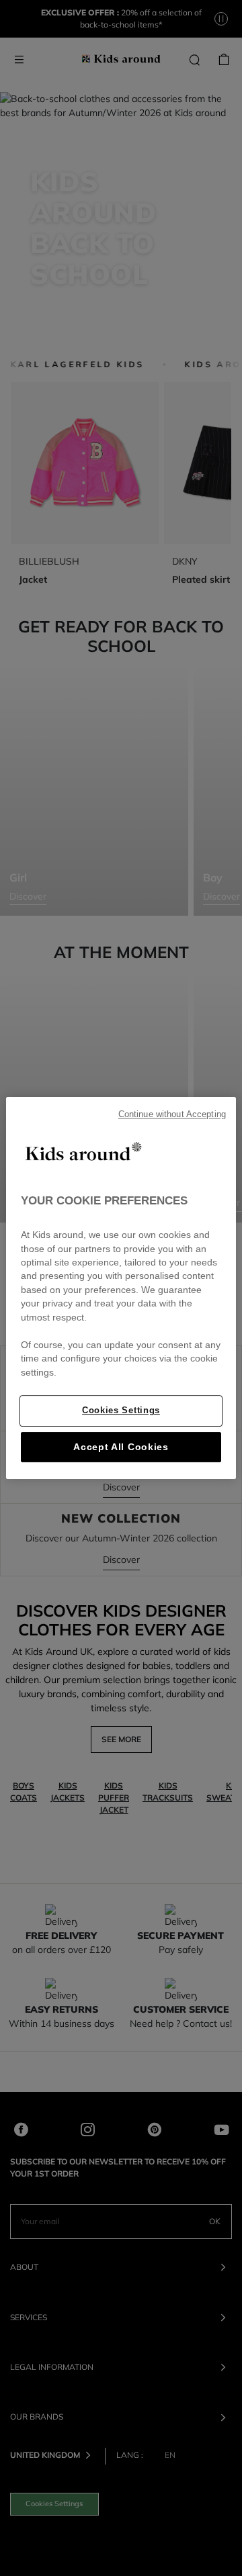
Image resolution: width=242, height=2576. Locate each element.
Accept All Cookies (121, 1447)
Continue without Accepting (172, 1114)
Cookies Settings (121, 1410)
